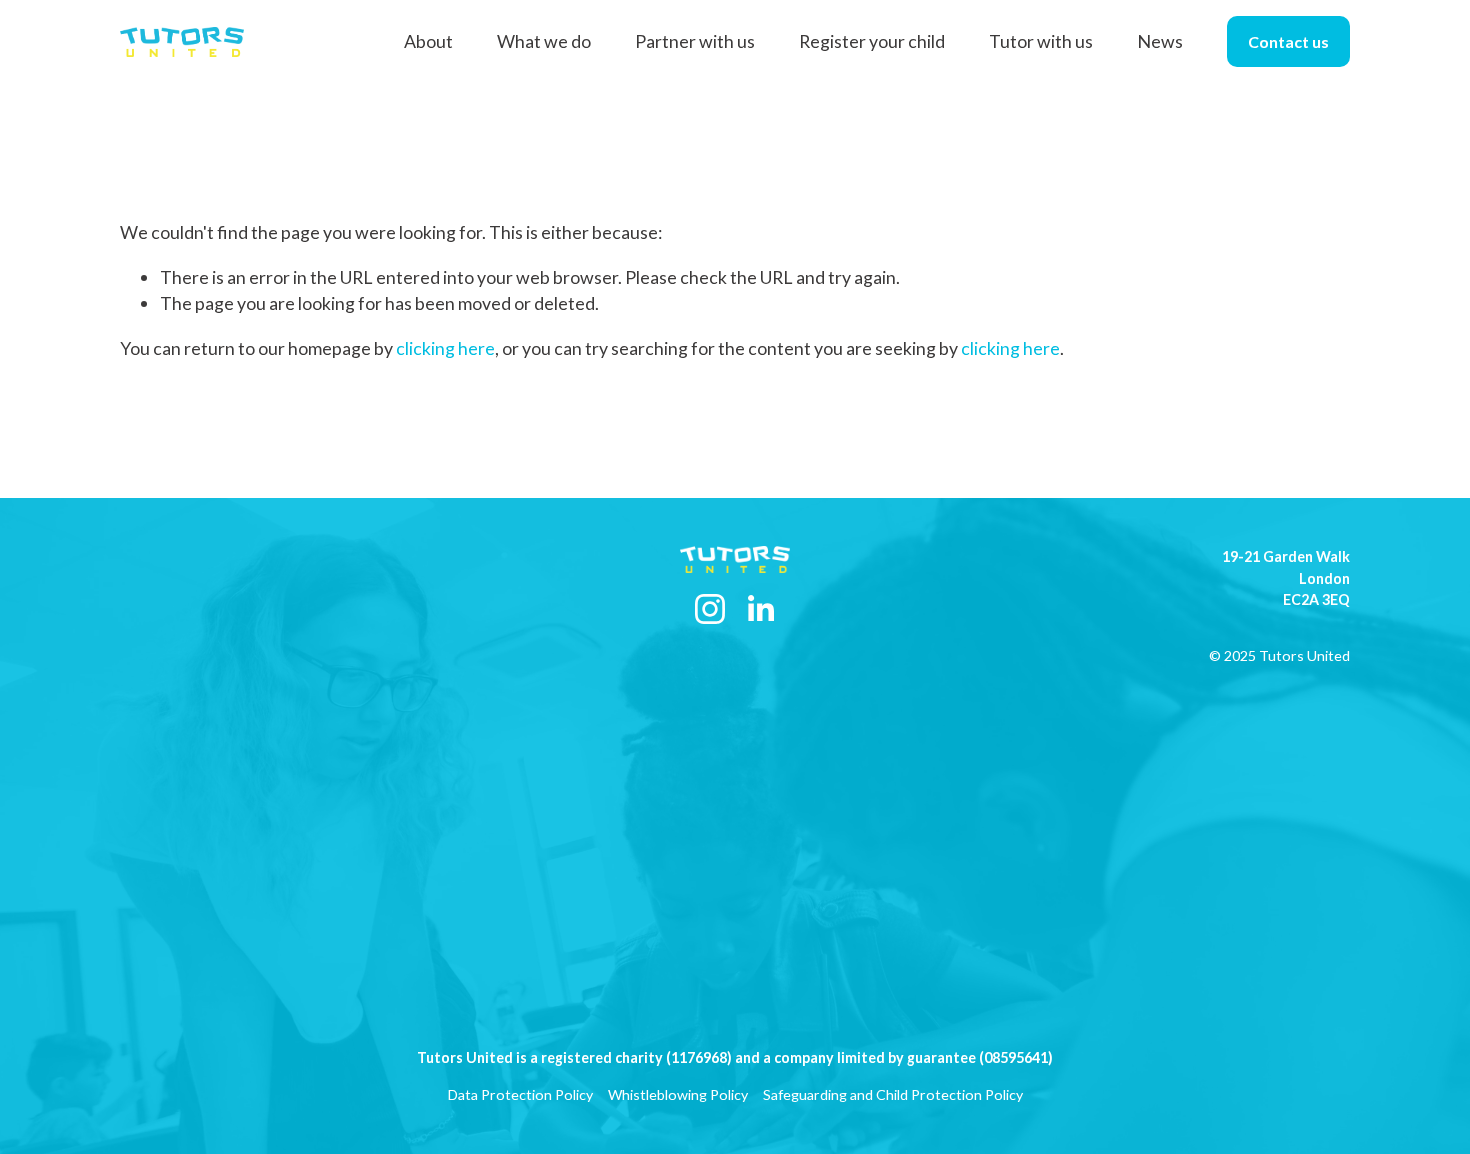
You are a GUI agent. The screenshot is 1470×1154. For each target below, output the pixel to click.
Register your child (872, 41)
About (428, 41)
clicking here (445, 348)
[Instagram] (710, 609)
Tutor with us (1041, 41)
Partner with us (695, 41)
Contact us (1288, 41)
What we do (544, 41)
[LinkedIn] (760, 609)
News (1160, 41)
